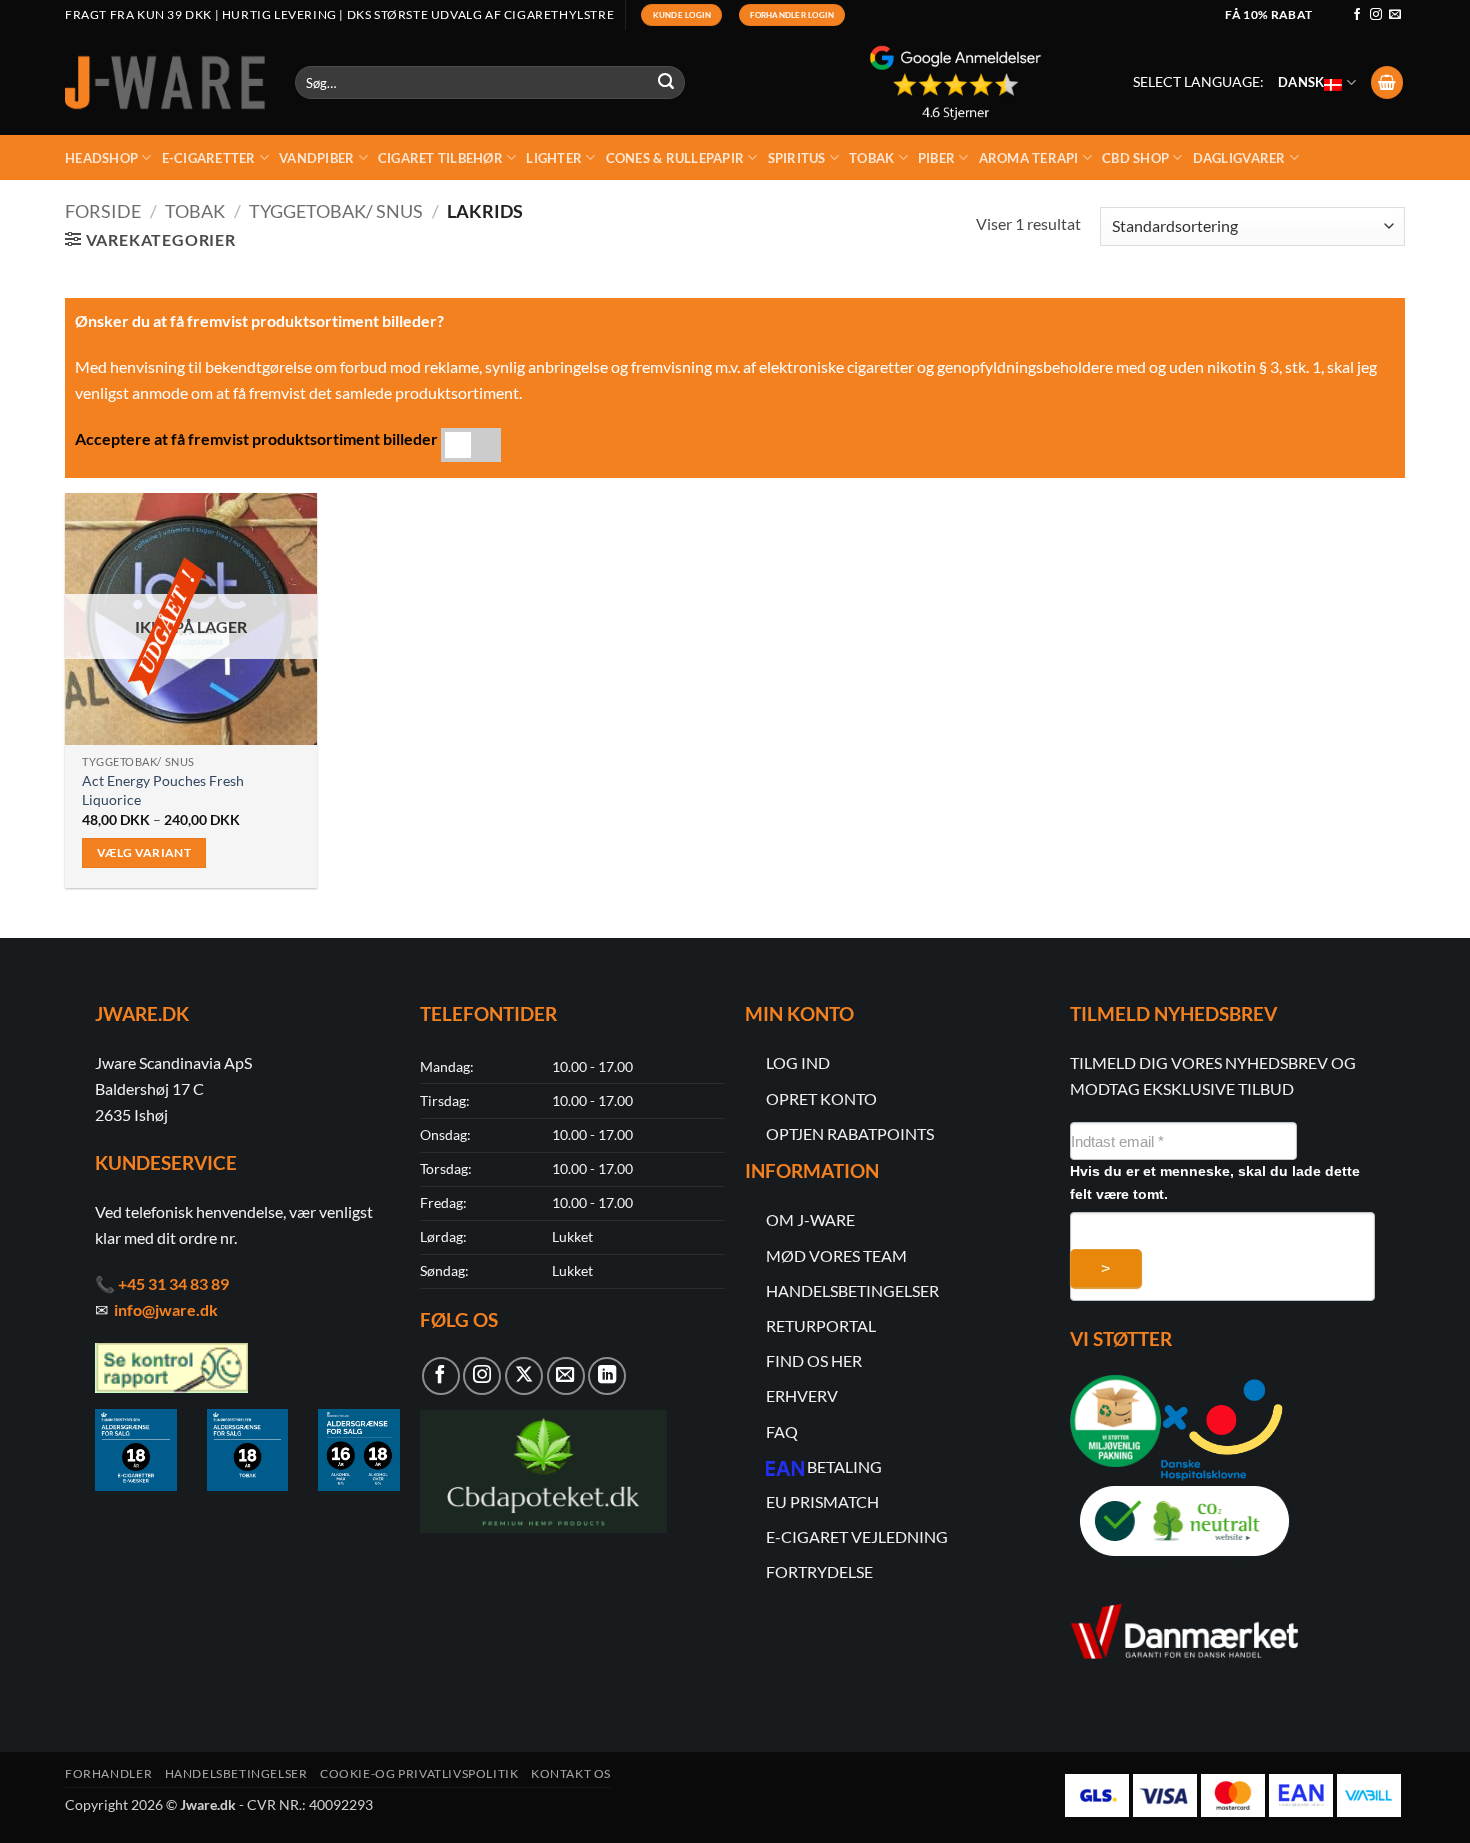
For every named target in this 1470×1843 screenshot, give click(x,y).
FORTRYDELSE (819, 1571)
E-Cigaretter (209, 158)
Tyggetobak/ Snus (336, 211)
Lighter (554, 158)
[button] (1387, 82)
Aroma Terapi (1029, 158)
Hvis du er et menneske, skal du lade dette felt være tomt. (1215, 1182)
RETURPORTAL (821, 1325)
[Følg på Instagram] (1376, 15)
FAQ (782, 1431)
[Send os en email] (1395, 15)
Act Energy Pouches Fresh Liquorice (163, 790)
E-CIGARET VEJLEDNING (857, 1536)
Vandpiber (316, 158)
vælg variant (144, 852)
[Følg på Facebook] (1357, 15)
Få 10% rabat (1268, 14)
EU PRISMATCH (822, 1501)
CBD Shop (1135, 158)
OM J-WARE (810, 1219)
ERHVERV (802, 1395)
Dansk (1301, 82)
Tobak (871, 158)
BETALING (844, 1466)
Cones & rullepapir (675, 158)
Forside (103, 211)
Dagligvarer (1239, 158)
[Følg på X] (524, 1376)
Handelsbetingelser (236, 1773)
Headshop (101, 158)
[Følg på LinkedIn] (607, 1376)
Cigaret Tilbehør (440, 158)
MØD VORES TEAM (836, 1255)
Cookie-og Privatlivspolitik (419, 1773)
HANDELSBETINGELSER (852, 1290)
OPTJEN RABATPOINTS (850, 1133)
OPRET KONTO (821, 1098)
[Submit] (667, 83)
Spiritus (797, 158)
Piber (936, 158)
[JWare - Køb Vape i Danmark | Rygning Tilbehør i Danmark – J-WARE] (165, 83)
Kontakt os (571, 1773)
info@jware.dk (166, 1309)
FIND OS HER (814, 1360)
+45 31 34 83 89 (173, 1283)
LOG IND (798, 1062)
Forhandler (108, 1773)
